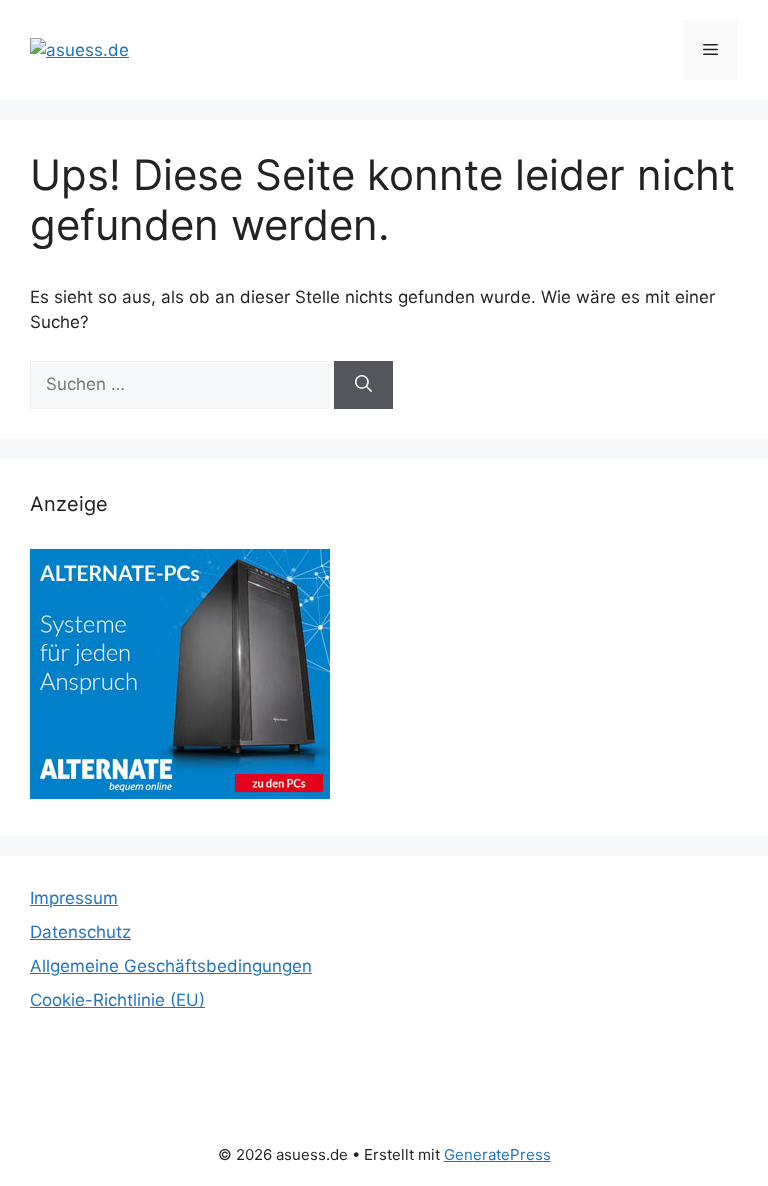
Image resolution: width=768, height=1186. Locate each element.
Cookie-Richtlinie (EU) (117, 1000)
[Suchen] (363, 385)
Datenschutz (80, 932)
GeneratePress (497, 1154)
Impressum (74, 898)
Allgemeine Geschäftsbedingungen (171, 966)
